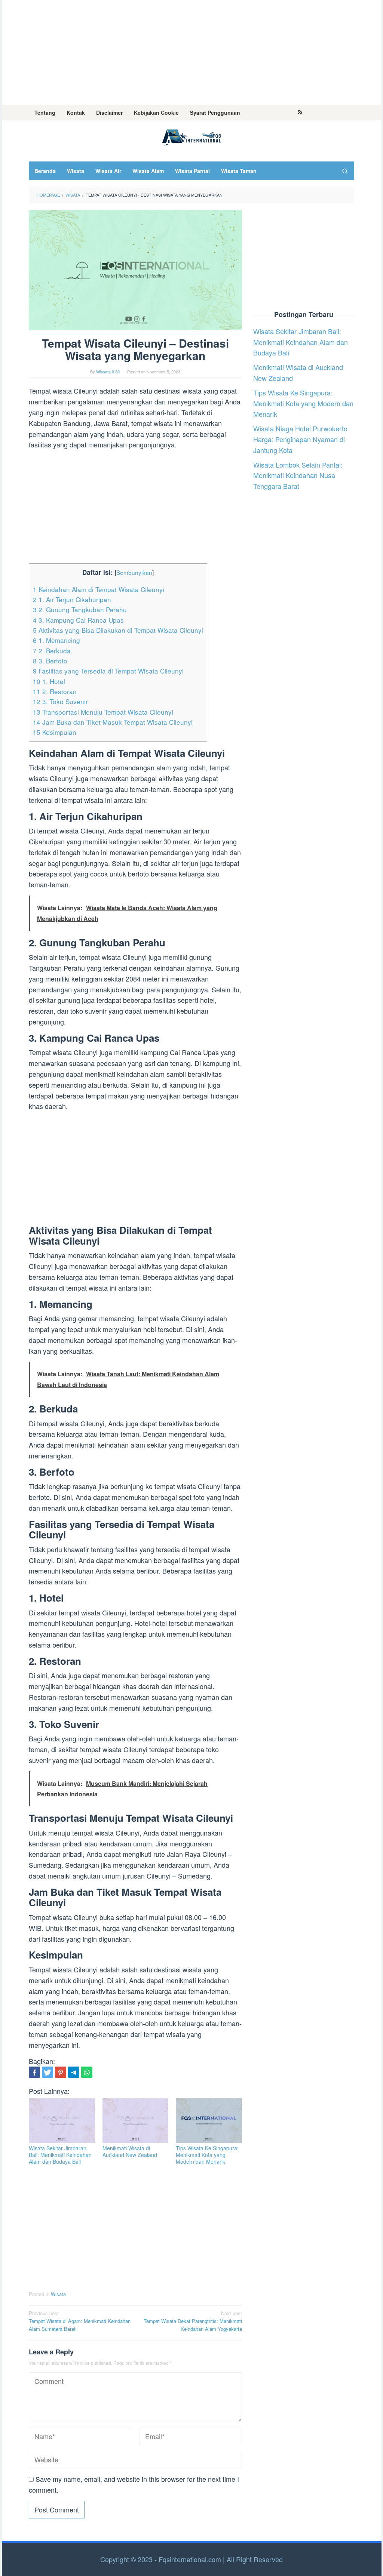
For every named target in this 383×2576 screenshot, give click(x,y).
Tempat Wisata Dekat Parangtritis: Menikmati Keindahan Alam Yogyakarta (193, 2321)
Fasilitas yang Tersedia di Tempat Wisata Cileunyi (108, 671)
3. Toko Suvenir (60, 701)
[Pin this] (61, 2072)
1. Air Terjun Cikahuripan (72, 599)
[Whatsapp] (87, 2072)
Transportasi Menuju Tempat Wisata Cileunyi (103, 712)
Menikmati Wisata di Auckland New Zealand (130, 2151)
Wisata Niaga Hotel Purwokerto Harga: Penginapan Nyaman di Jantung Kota (300, 439)
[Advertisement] (192, 52)
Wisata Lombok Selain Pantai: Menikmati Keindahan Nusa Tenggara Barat (298, 475)
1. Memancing (56, 640)
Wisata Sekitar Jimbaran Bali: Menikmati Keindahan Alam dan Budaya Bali (60, 2155)
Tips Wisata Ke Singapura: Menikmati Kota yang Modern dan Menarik (207, 2155)
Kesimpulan (55, 732)
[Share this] (34, 2072)
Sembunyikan (134, 572)
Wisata (58, 2294)
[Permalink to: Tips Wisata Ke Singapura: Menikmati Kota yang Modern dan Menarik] (209, 2121)
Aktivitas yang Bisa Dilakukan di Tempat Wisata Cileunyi (118, 630)
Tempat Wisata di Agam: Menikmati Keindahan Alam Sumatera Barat (80, 2321)
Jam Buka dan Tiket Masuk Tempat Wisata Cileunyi (113, 722)
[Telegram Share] (74, 2072)
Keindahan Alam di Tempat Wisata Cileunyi (99, 589)
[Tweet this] (48, 2072)
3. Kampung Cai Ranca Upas (78, 620)
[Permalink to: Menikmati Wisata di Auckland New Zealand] (136, 2121)
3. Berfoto (50, 661)
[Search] (345, 171)
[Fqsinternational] (191, 136)
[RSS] (300, 113)
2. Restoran (55, 691)
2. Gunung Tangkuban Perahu (80, 609)
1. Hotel (49, 681)
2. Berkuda (52, 651)
